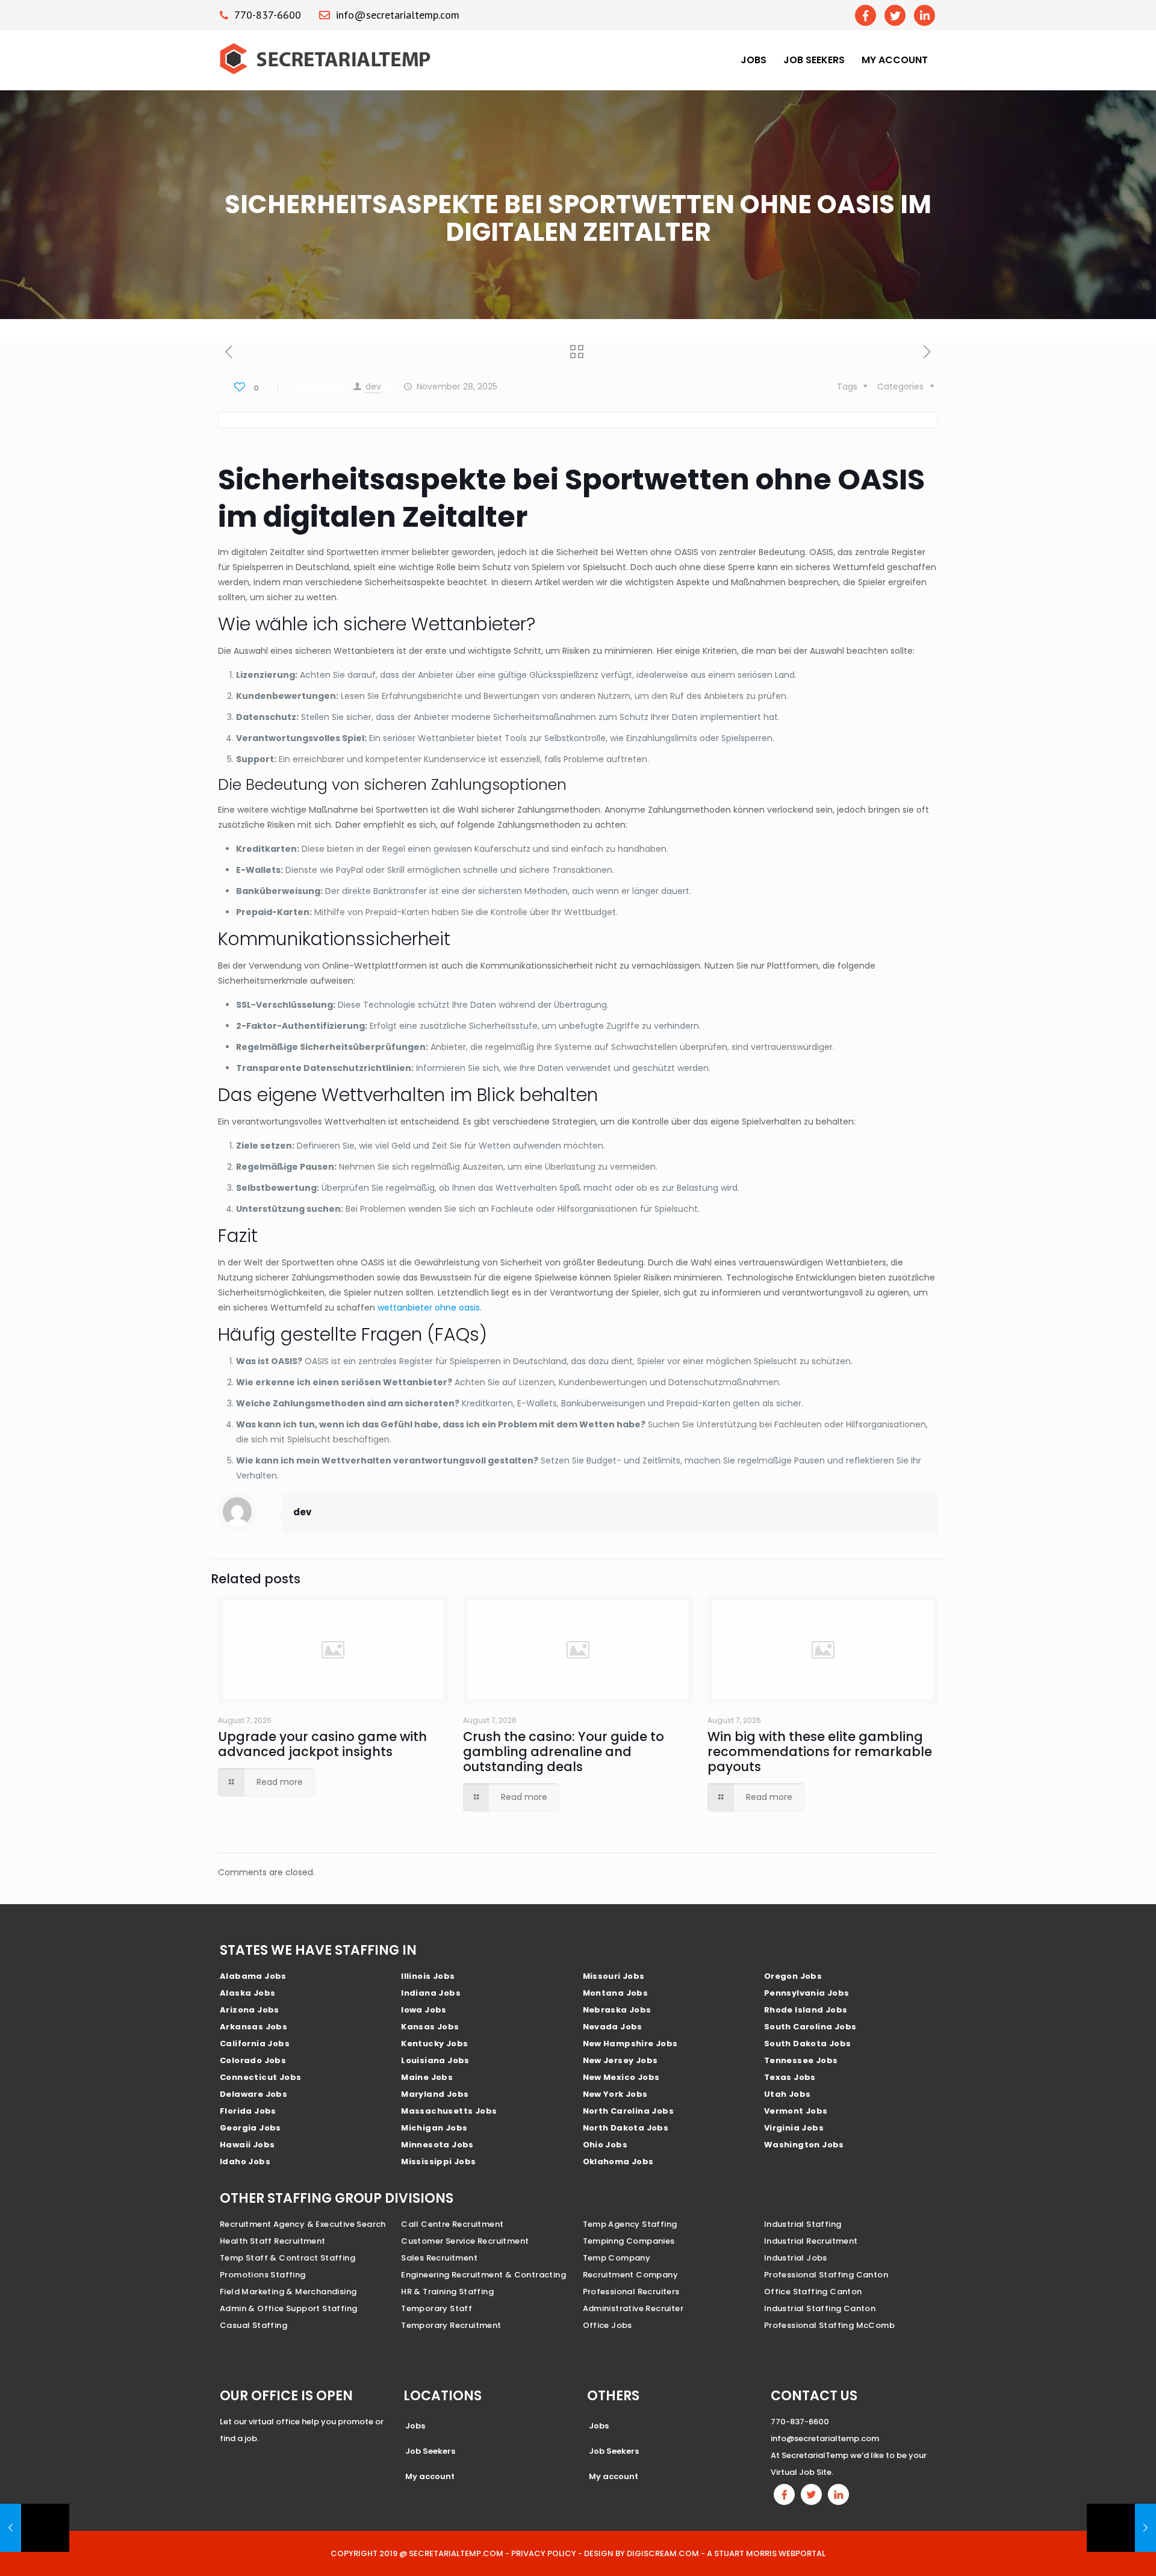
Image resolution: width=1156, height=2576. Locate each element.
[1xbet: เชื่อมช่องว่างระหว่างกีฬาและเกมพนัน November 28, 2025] (1121, 2528)
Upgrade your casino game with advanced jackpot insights (322, 1744)
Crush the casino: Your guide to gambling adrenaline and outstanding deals (564, 1752)
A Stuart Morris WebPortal (766, 2553)
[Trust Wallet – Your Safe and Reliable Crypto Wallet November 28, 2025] (35, 2528)
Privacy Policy (544, 2553)
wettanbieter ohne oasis (429, 1308)
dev (373, 386)
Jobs (754, 60)
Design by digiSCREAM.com (642, 2553)
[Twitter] (895, 15)
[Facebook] (865, 15)
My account (895, 60)
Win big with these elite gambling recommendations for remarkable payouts (820, 1752)
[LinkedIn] (924, 15)
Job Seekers (814, 60)
